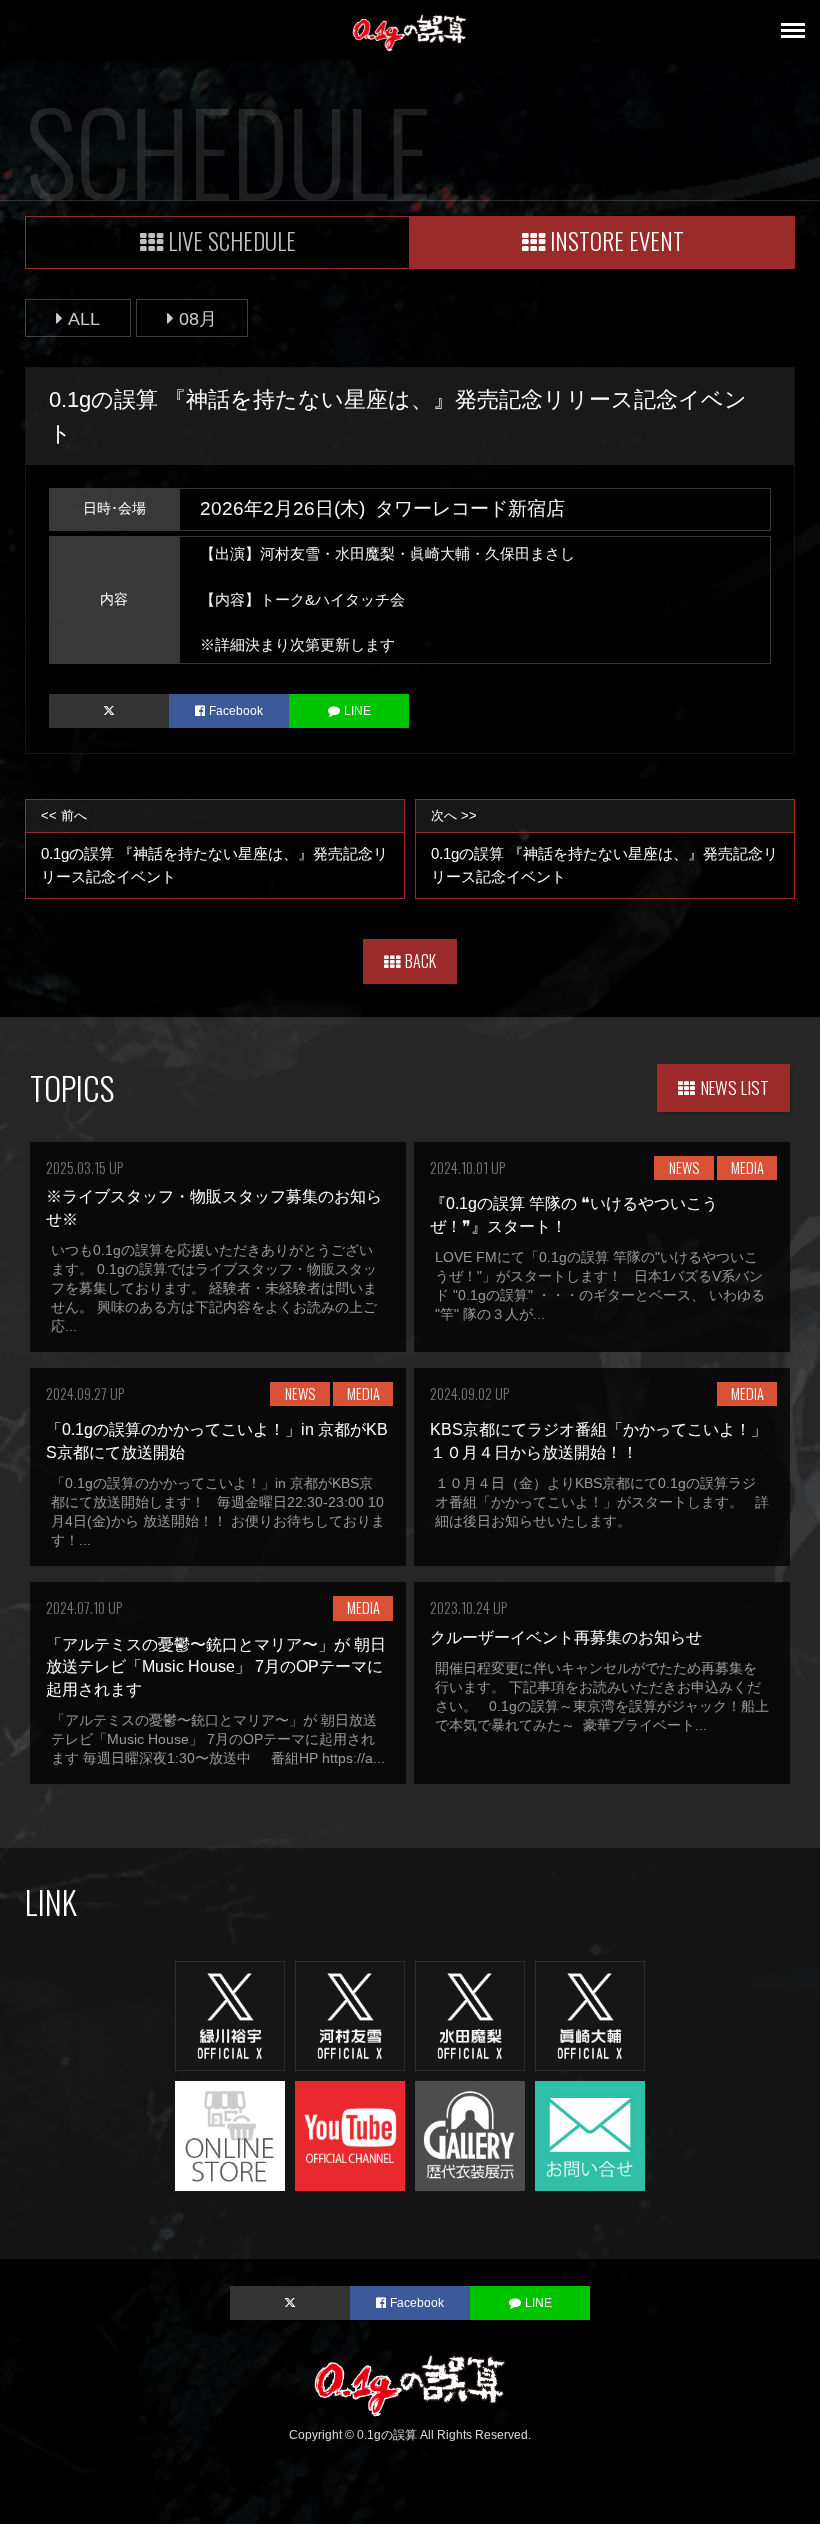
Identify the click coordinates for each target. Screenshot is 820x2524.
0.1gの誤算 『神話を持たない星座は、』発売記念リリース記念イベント (214, 846)
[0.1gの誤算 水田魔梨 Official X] (470, 2014)
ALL (84, 318)
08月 (198, 318)
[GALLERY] (470, 2134)
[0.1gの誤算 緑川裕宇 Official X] (230, 2014)
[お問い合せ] (590, 2134)
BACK (420, 961)
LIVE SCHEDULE (232, 240)
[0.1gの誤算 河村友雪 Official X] (350, 2014)
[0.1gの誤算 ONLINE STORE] (230, 2134)
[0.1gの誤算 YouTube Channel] (350, 2134)
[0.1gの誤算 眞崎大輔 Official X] (590, 2014)
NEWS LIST (735, 1087)
